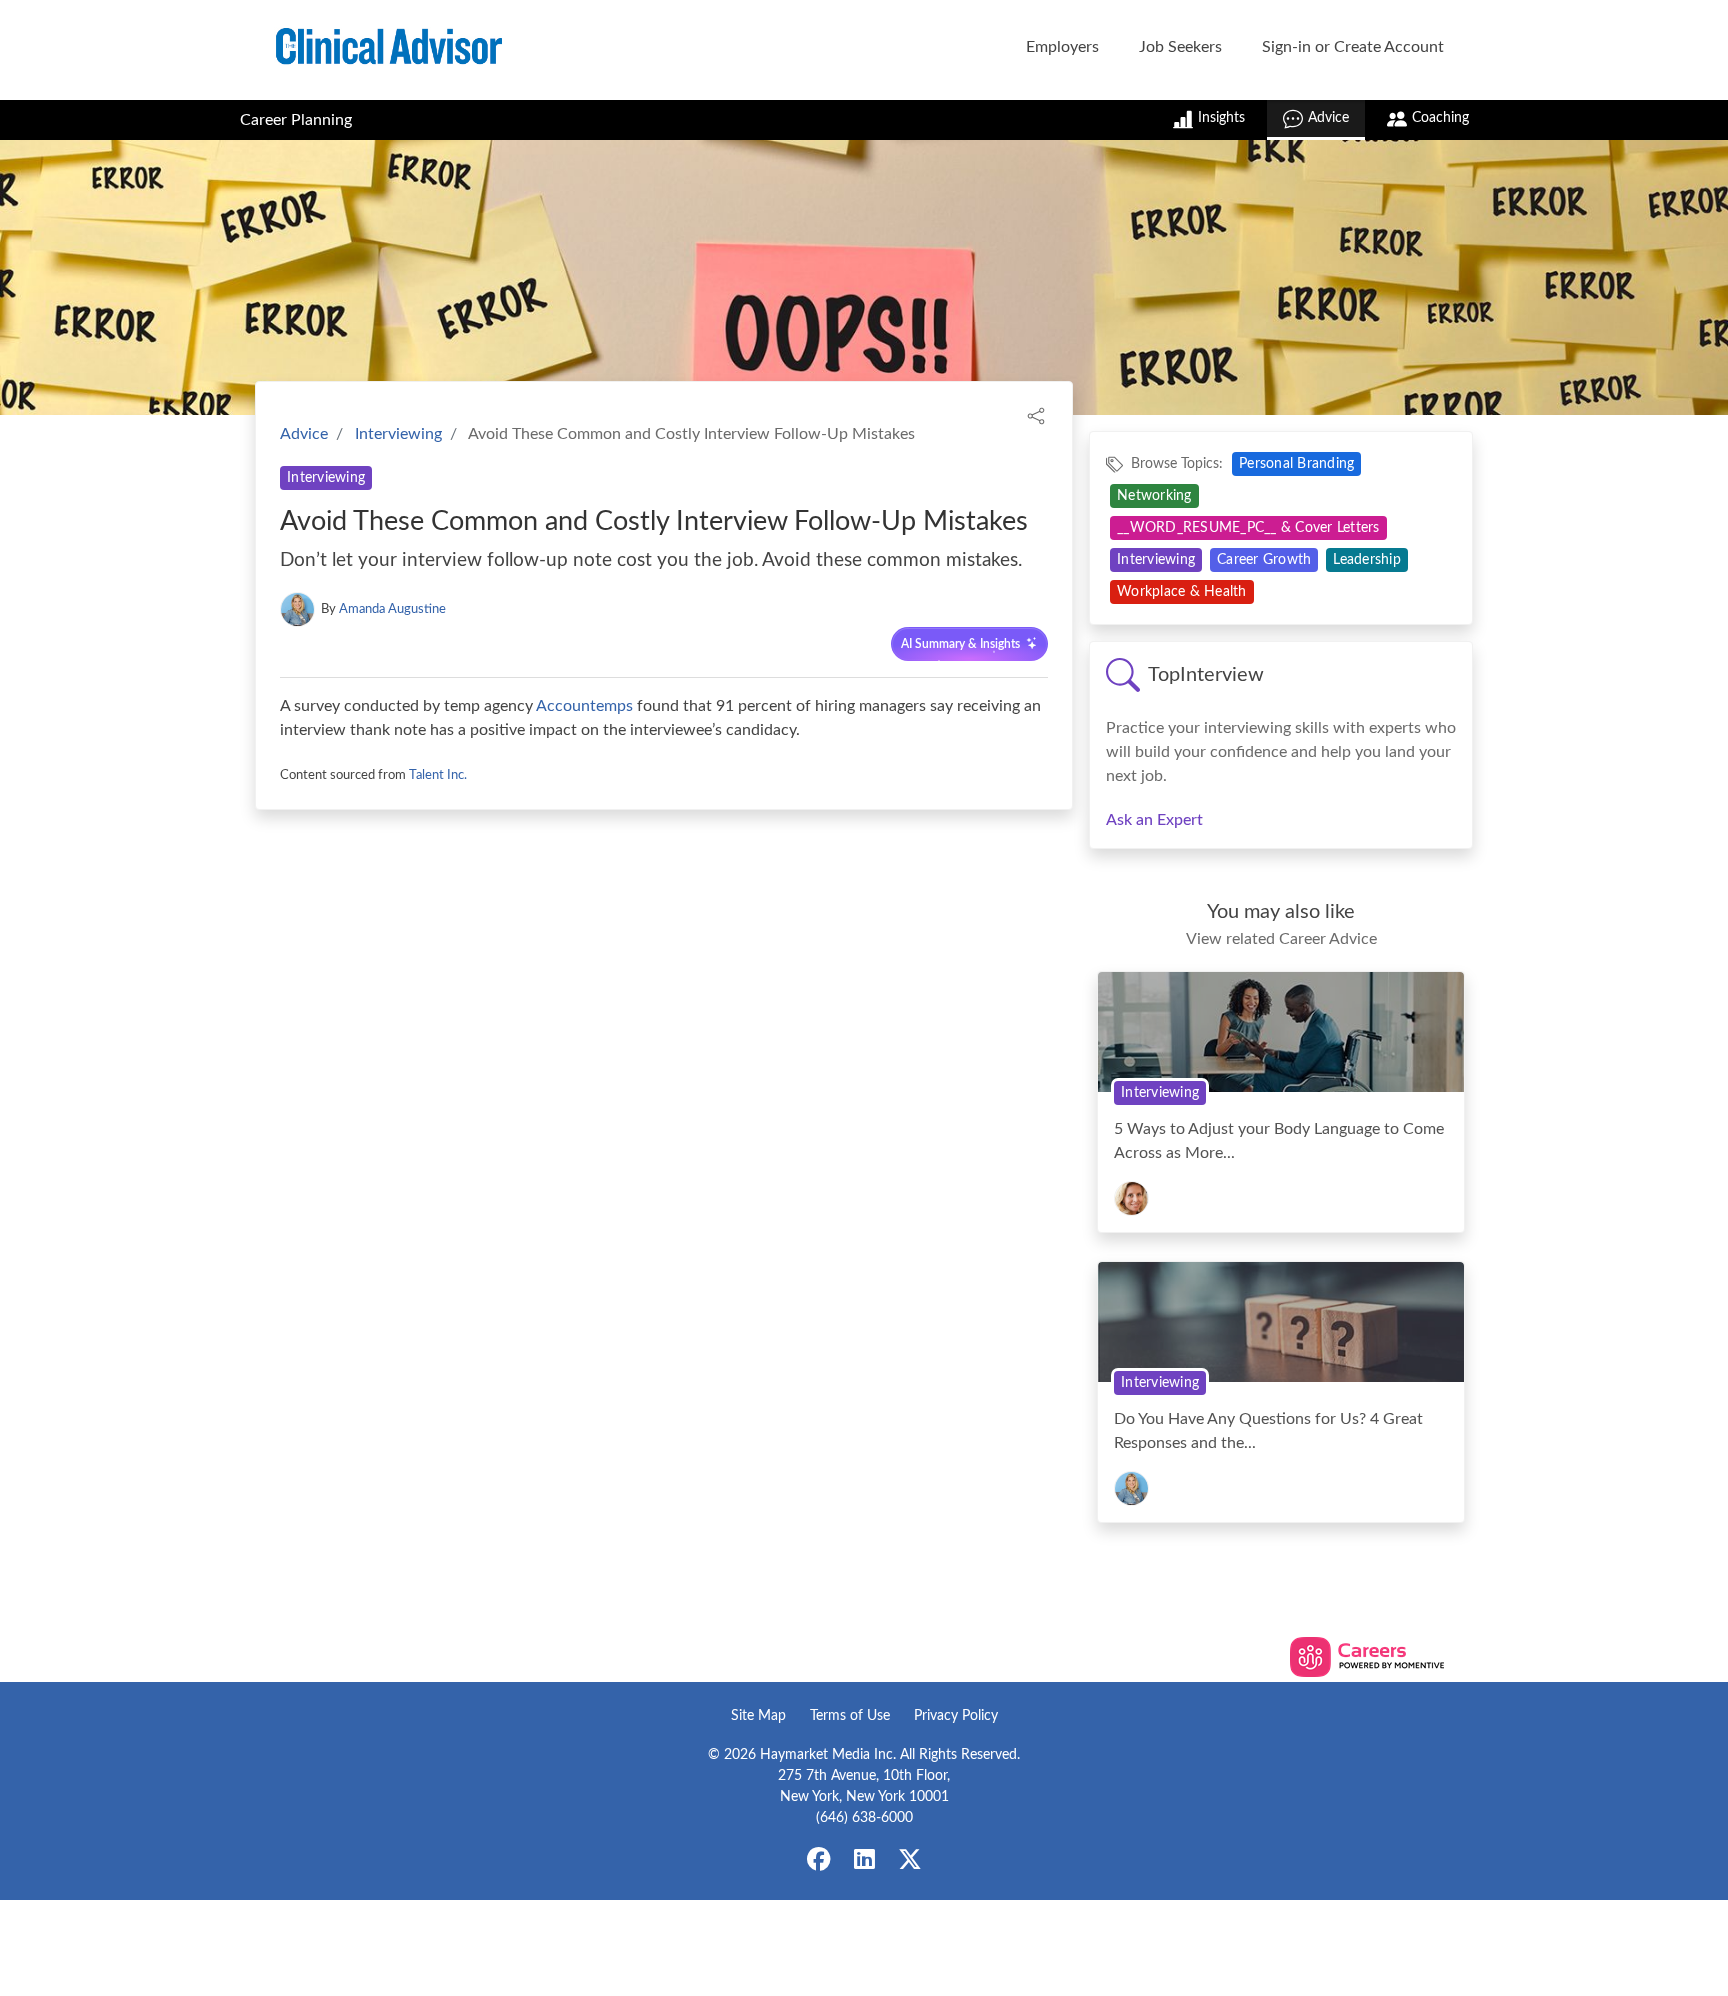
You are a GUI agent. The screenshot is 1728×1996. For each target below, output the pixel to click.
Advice (1328, 118)
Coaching (1440, 118)
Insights (1221, 118)
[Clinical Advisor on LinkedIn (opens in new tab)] (864, 1861)
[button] (1036, 415)
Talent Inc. (438, 775)
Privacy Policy (956, 1716)
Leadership (1367, 560)
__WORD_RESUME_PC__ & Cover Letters (1248, 528)
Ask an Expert (1154, 820)
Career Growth (1264, 560)
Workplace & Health (1182, 592)
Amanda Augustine (392, 609)
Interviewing (398, 434)
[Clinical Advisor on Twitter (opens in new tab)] (910, 1861)
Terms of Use (850, 1716)
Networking (1154, 496)
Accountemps (584, 706)
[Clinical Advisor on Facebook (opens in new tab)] (819, 1861)
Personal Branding (1296, 464)
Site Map (758, 1716)
